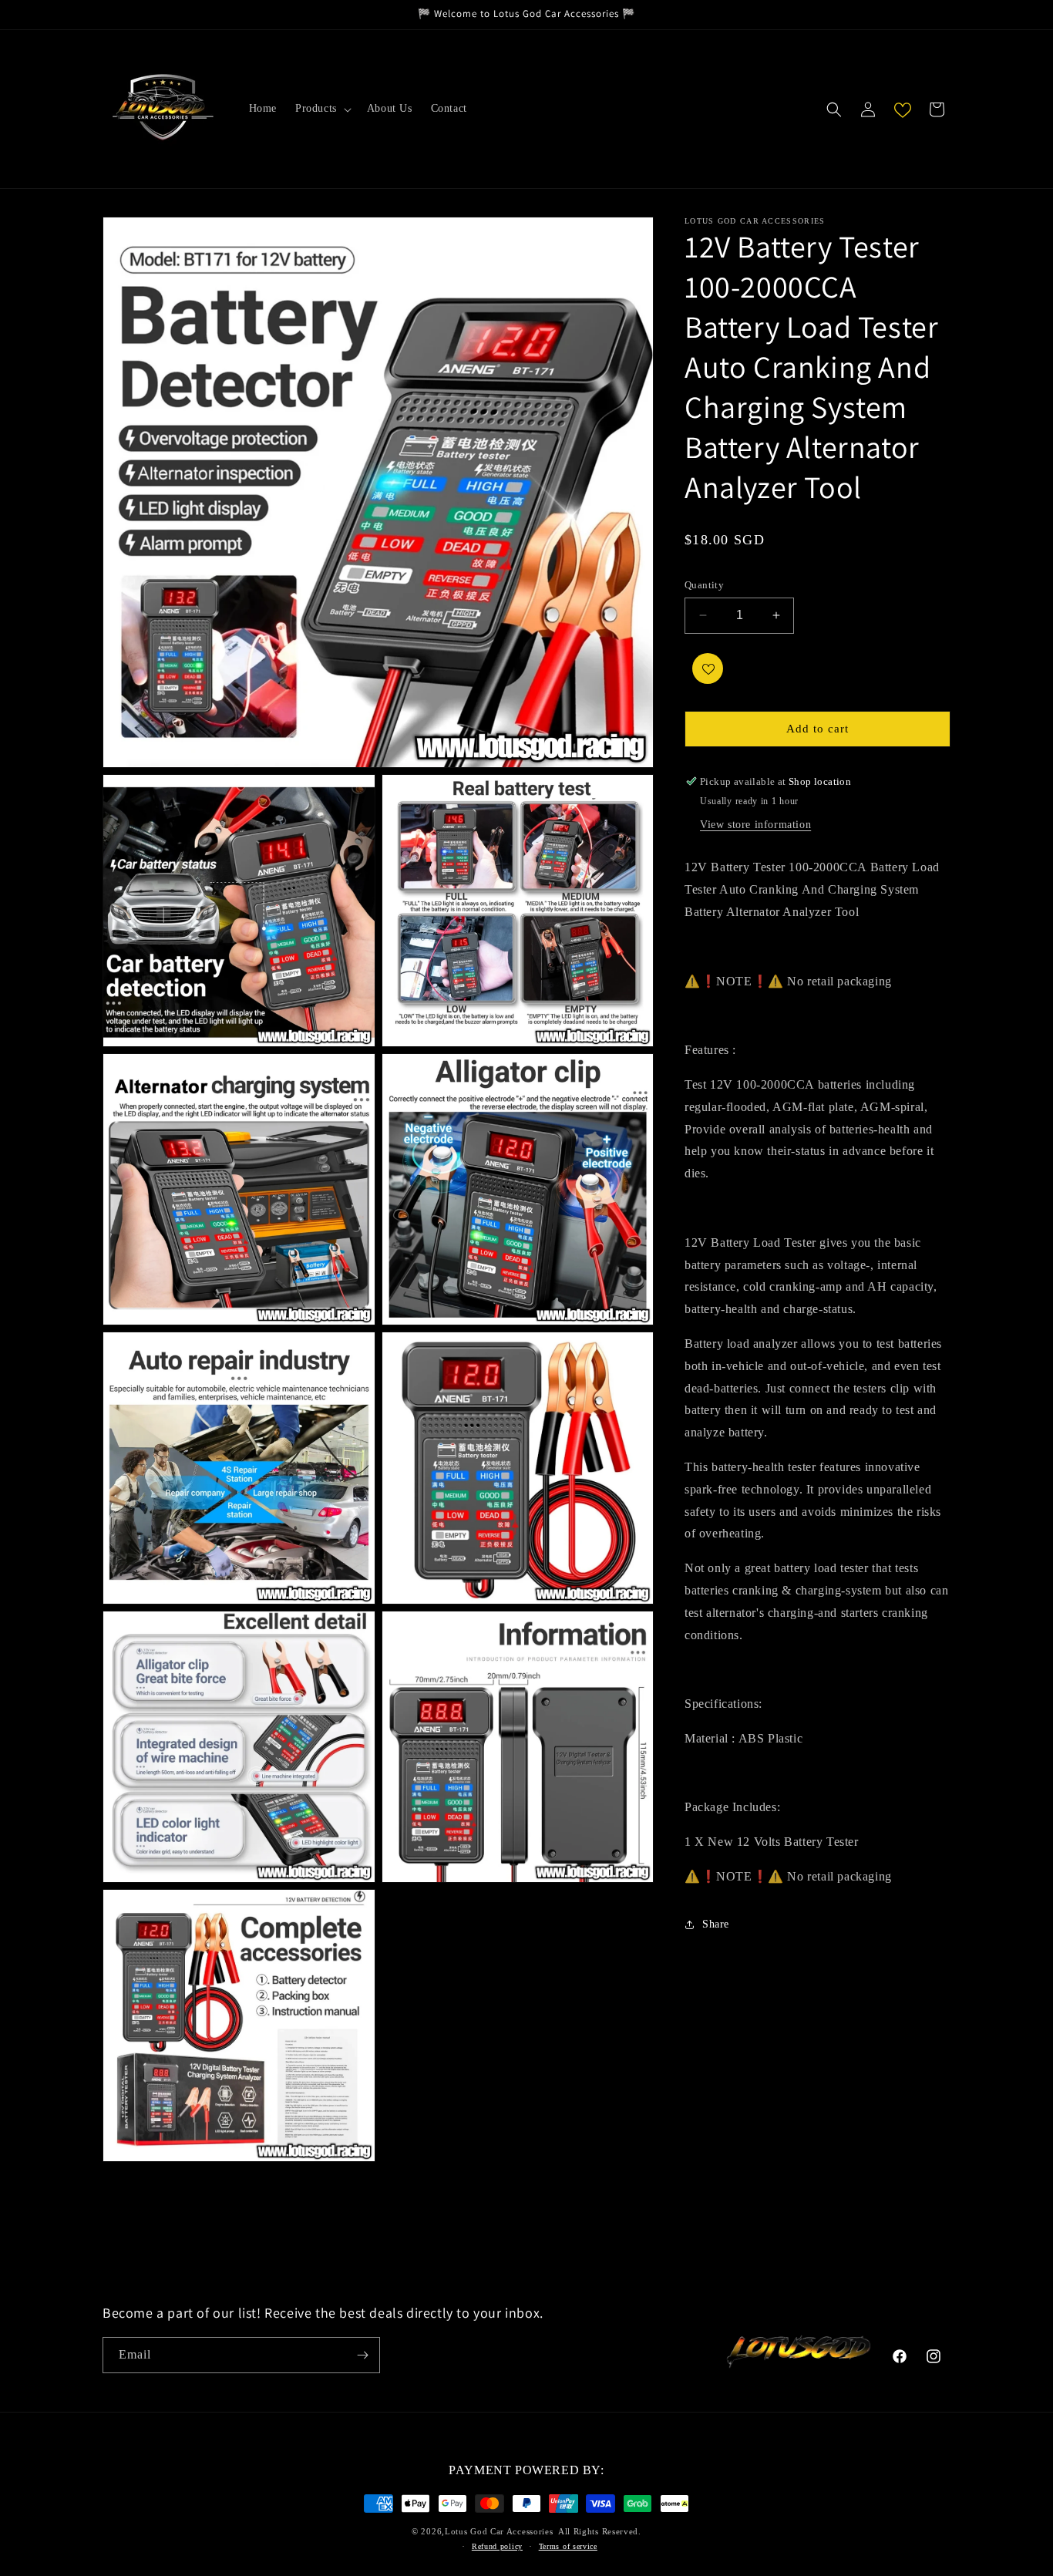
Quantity (704, 585)
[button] (322, 109)
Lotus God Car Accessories (499, 2531)
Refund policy (497, 2546)
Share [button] (716, 1924)
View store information (755, 825)
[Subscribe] (362, 2355)
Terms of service (568, 2546)
